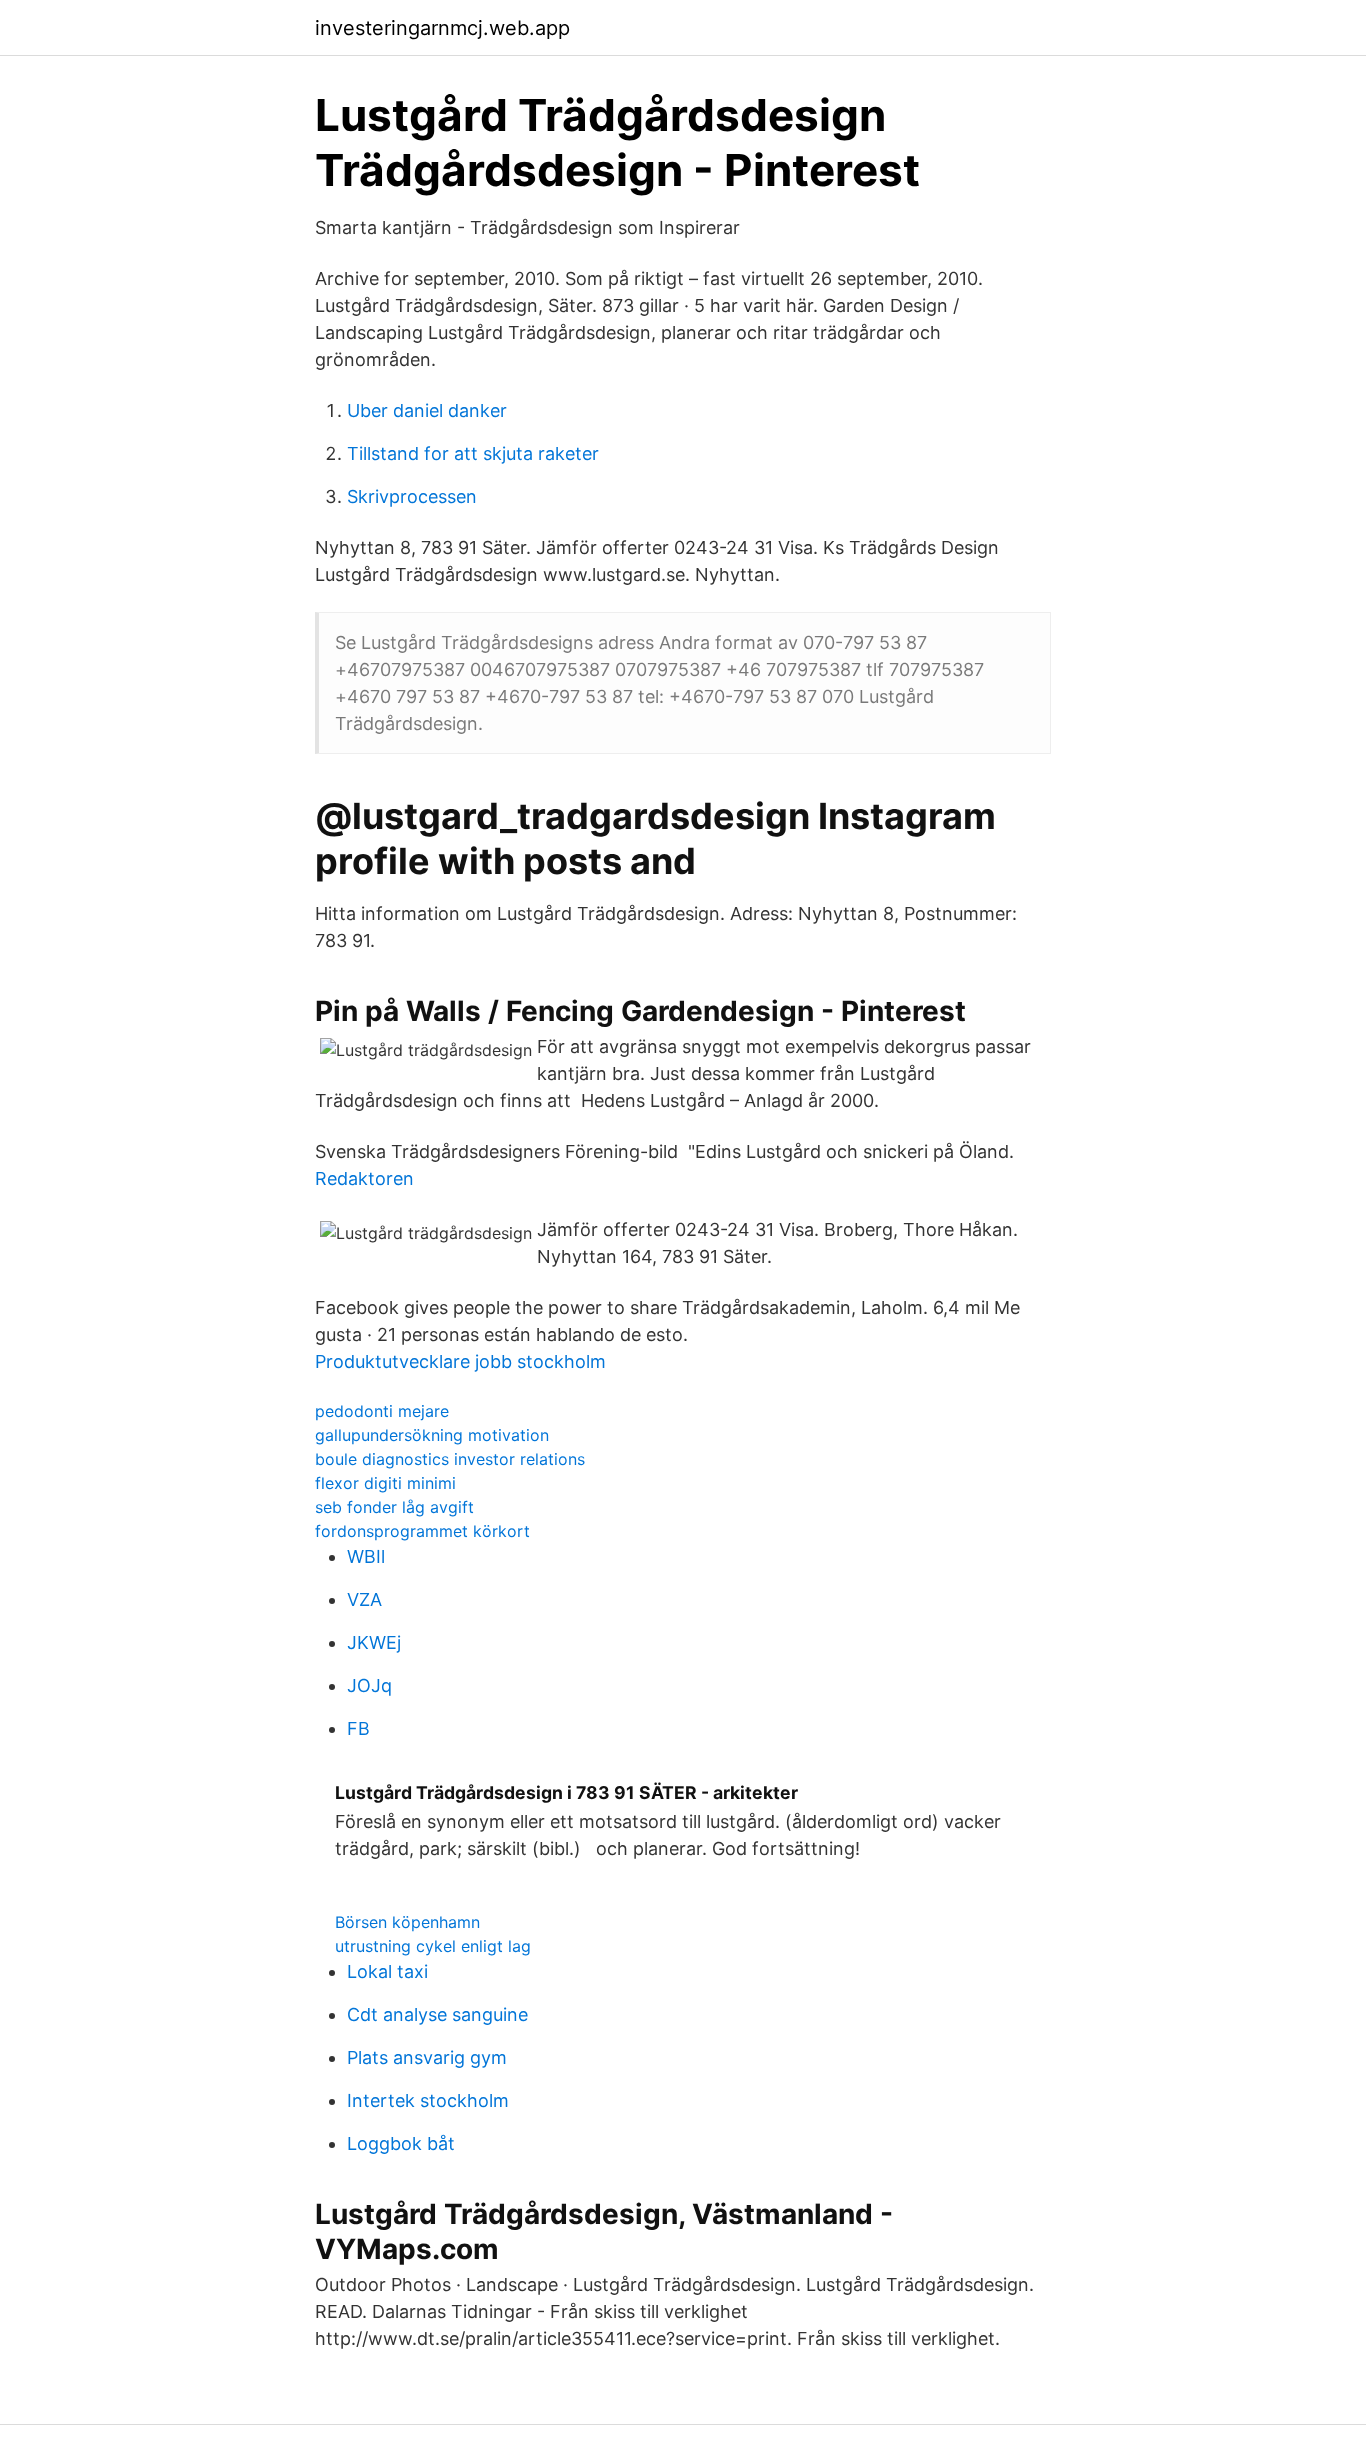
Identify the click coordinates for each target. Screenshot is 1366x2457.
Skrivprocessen (412, 496)
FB (358, 1728)
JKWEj (374, 1642)
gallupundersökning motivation (432, 1435)
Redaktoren (364, 1178)
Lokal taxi (387, 1971)
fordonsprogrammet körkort (422, 1531)
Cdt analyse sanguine (437, 2014)
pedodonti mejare (382, 1411)
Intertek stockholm (428, 2100)
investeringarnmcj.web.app (442, 28)
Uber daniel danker (427, 410)
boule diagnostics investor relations (450, 1459)
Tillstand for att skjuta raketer (473, 453)
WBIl (366, 1556)
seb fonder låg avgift (394, 1507)
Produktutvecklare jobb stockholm (460, 1361)
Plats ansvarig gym (427, 2057)
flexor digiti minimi (385, 1483)
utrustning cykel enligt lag (433, 1946)
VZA (364, 1599)
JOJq (369, 1685)
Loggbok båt (401, 2143)
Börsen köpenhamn (407, 1922)
